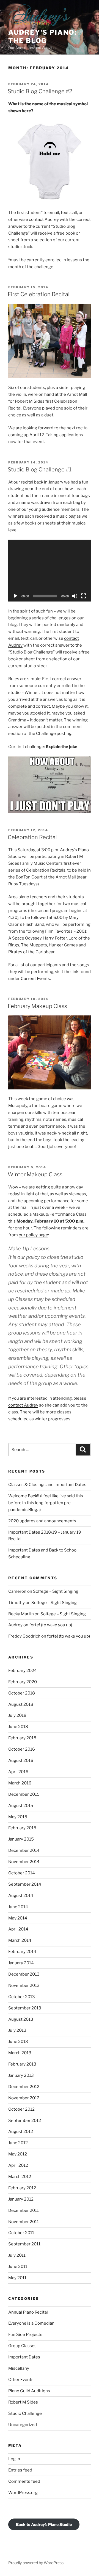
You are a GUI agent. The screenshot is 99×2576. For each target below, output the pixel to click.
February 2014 (22, 1952)
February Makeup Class (37, 1006)
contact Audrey (44, 219)
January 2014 (21, 1963)
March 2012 (20, 2177)
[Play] (15, 596)
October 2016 (22, 1749)
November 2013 (24, 1985)
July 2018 (17, 1715)
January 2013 (21, 2075)
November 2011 (24, 2222)
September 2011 (24, 2244)
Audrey (15, 1625)
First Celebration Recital (39, 294)
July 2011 (17, 2255)
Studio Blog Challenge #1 (40, 469)
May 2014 (18, 1918)
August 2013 (21, 2019)
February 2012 (22, 2188)
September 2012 (25, 2121)
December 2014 (24, 1850)
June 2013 (18, 2042)
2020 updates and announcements (42, 1521)
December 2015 (24, 1794)
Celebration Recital (32, 837)
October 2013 (22, 1997)
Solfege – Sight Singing (56, 1591)
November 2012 (24, 2098)
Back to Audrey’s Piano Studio (44, 2524)
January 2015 (21, 1839)
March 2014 (20, 1940)
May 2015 (18, 1817)
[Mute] (75, 596)
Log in (14, 2459)
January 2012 (21, 2199)
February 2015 (22, 1828)
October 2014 (22, 1873)
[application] (50, 571)
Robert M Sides (23, 2402)
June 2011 (18, 2267)
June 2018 (18, 1727)
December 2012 (24, 2087)
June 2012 (18, 2143)
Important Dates (24, 2357)
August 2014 (21, 1896)
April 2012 (18, 2165)
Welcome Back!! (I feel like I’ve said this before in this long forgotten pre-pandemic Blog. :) (46, 1503)
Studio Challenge (25, 2413)
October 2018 (22, 1693)
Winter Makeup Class (35, 1174)
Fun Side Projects (25, 2335)
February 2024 (23, 1671)
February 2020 (23, 1682)
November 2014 (24, 1862)
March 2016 (20, 1783)
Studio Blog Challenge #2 (40, 91)
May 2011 (17, 2278)
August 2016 (21, 1761)
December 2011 (24, 2210)
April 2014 (18, 1929)
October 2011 (21, 2233)
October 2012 (21, 2109)
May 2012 (18, 2154)
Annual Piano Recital (28, 2312)
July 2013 (17, 2030)
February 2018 (22, 1738)
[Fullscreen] (84, 596)
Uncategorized (23, 2425)
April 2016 (18, 1772)
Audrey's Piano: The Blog (42, 36)
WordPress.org (23, 2493)
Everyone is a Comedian (31, 2323)
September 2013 (25, 2008)
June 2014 (18, 1907)
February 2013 (22, 2064)
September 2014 (25, 1884)
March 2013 (20, 2053)
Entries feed (20, 2470)
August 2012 (21, 2132)
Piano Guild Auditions (29, 2391)
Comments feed (24, 2481)
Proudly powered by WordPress (36, 2563)
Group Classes (22, 2346)
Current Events (35, 979)
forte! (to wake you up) (51, 1625)
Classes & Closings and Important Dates (47, 1485)
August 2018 (21, 1704)
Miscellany (19, 2368)
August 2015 (21, 1806)
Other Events (21, 2380)
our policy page (33, 1235)
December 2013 (24, 1974)
